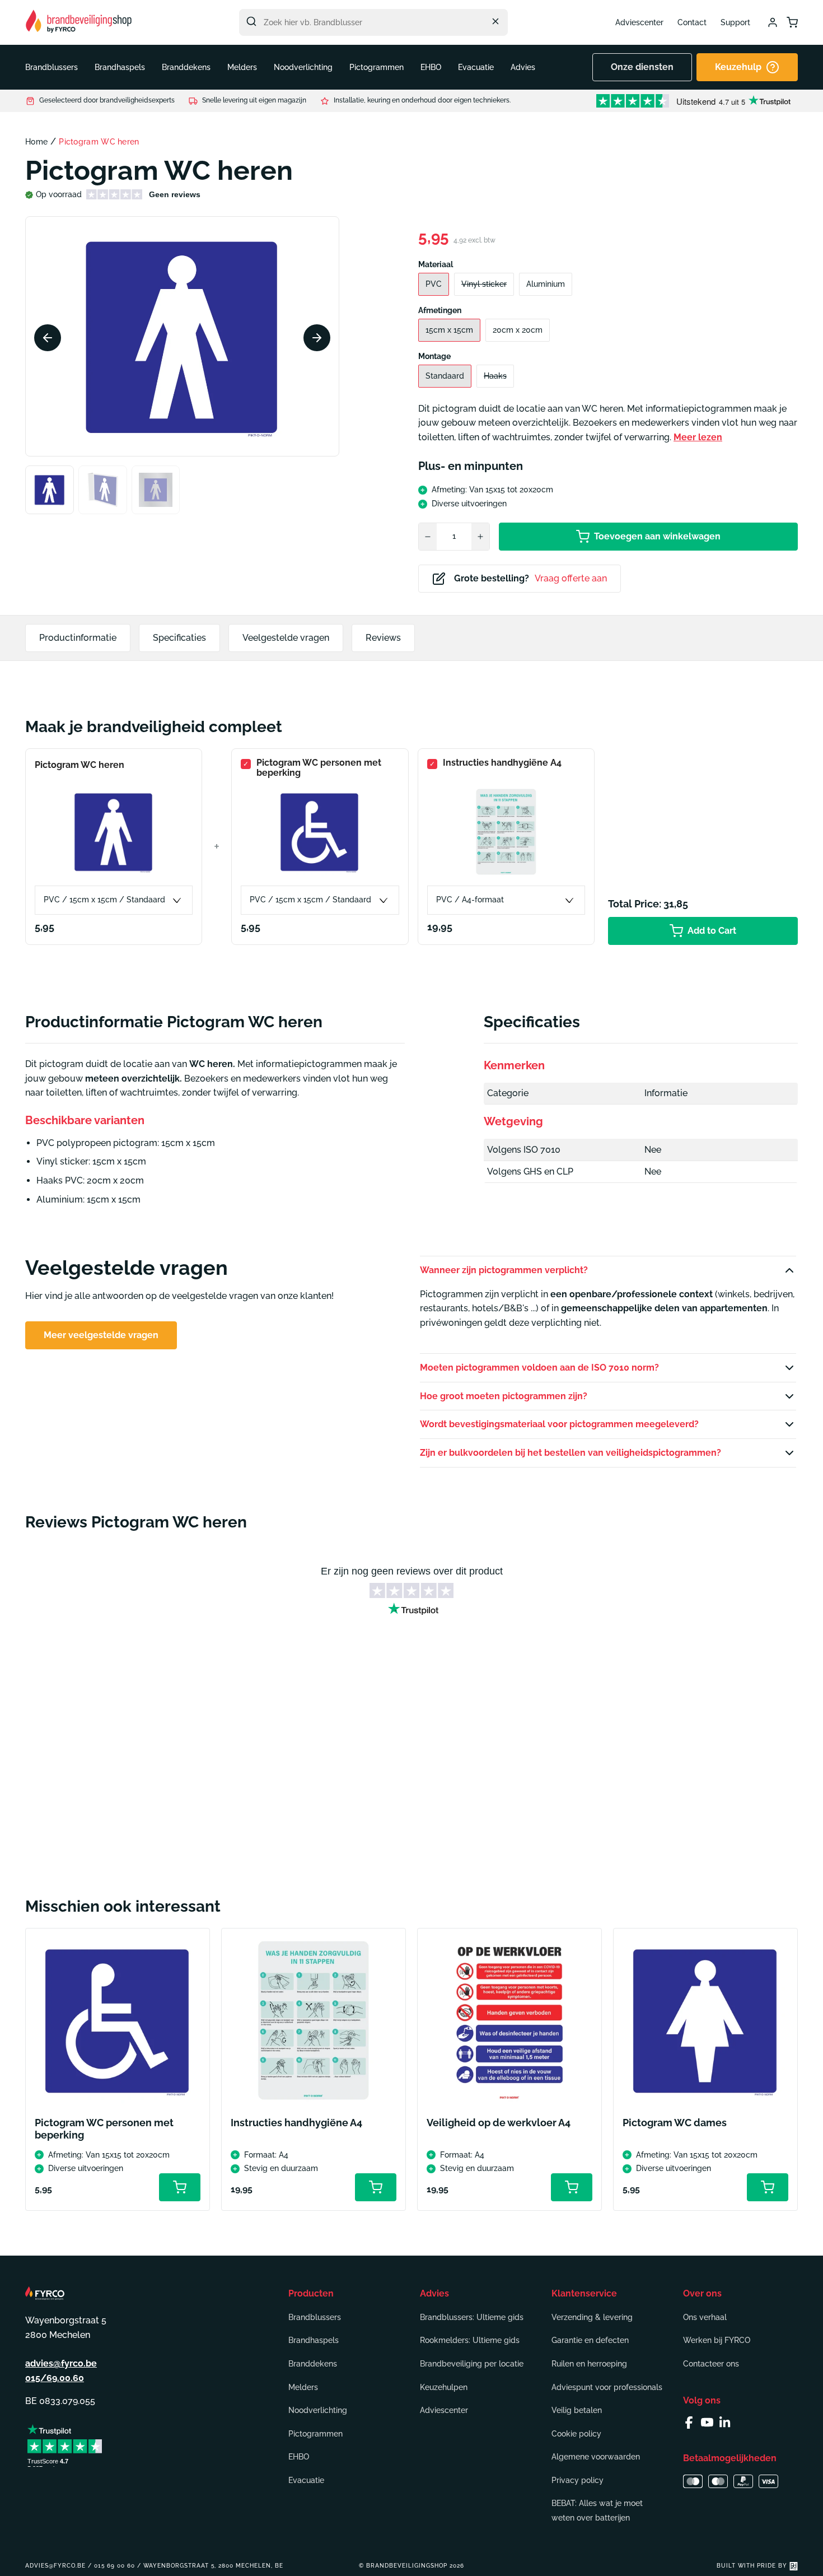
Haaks (495, 376)
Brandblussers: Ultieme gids (472, 2317)
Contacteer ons (711, 2364)
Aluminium (546, 284)
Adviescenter (639, 22)
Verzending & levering (592, 2317)
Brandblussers (315, 2317)
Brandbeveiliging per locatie (472, 2364)
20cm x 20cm (518, 330)
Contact (692, 22)
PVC (434, 284)
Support (735, 22)
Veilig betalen (577, 2410)
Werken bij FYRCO (717, 2340)
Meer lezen (698, 437)
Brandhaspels (314, 2340)
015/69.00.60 (55, 2378)
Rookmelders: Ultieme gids (470, 2340)
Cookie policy (576, 2434)
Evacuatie (306, 2480)
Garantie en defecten (590, 2340)
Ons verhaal (705, 2317)
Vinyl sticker (484, 284)
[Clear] (495, 21)
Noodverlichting (318, 2410)
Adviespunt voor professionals (607, 2387)
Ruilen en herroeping (589, 2364)
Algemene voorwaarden (596, 2457)
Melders (303, 2387)
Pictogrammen (315, 2434)
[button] (52, 67)
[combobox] (373, 22)
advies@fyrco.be (61, 2363)
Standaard (445, 376)
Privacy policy (577, 2480)
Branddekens (313, 2364)
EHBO (299, 2457)
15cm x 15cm (449, 330)
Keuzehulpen (444, 2387)
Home (36, 142)
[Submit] (251, 21)
